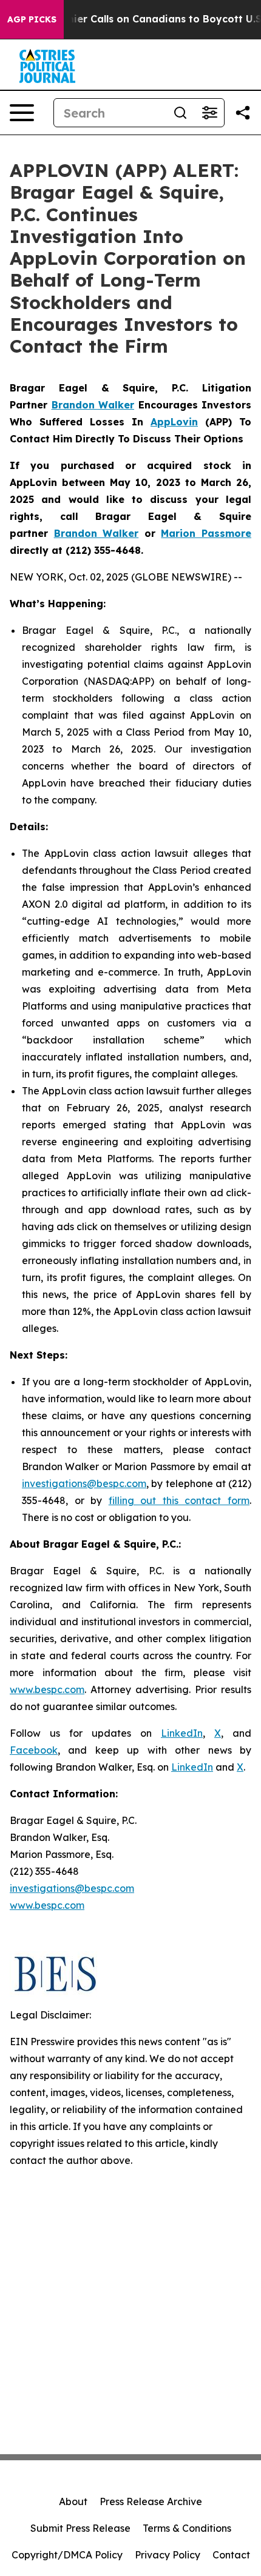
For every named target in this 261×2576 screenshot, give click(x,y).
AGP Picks (32, 19)
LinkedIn (182, 1733)
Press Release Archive (151, 2501)
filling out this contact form (179, 1500)
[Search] (180, 113)
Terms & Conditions (187, 2528)
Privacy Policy (168, 2555)
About (73, 2501)
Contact (231, 2555)
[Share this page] (243, 113)
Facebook (34, 1750)
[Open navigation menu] (22, 113)
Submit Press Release (80, 2528)
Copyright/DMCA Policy (67, 2555)
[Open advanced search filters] (209, 113)
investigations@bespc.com (84, 1483)
